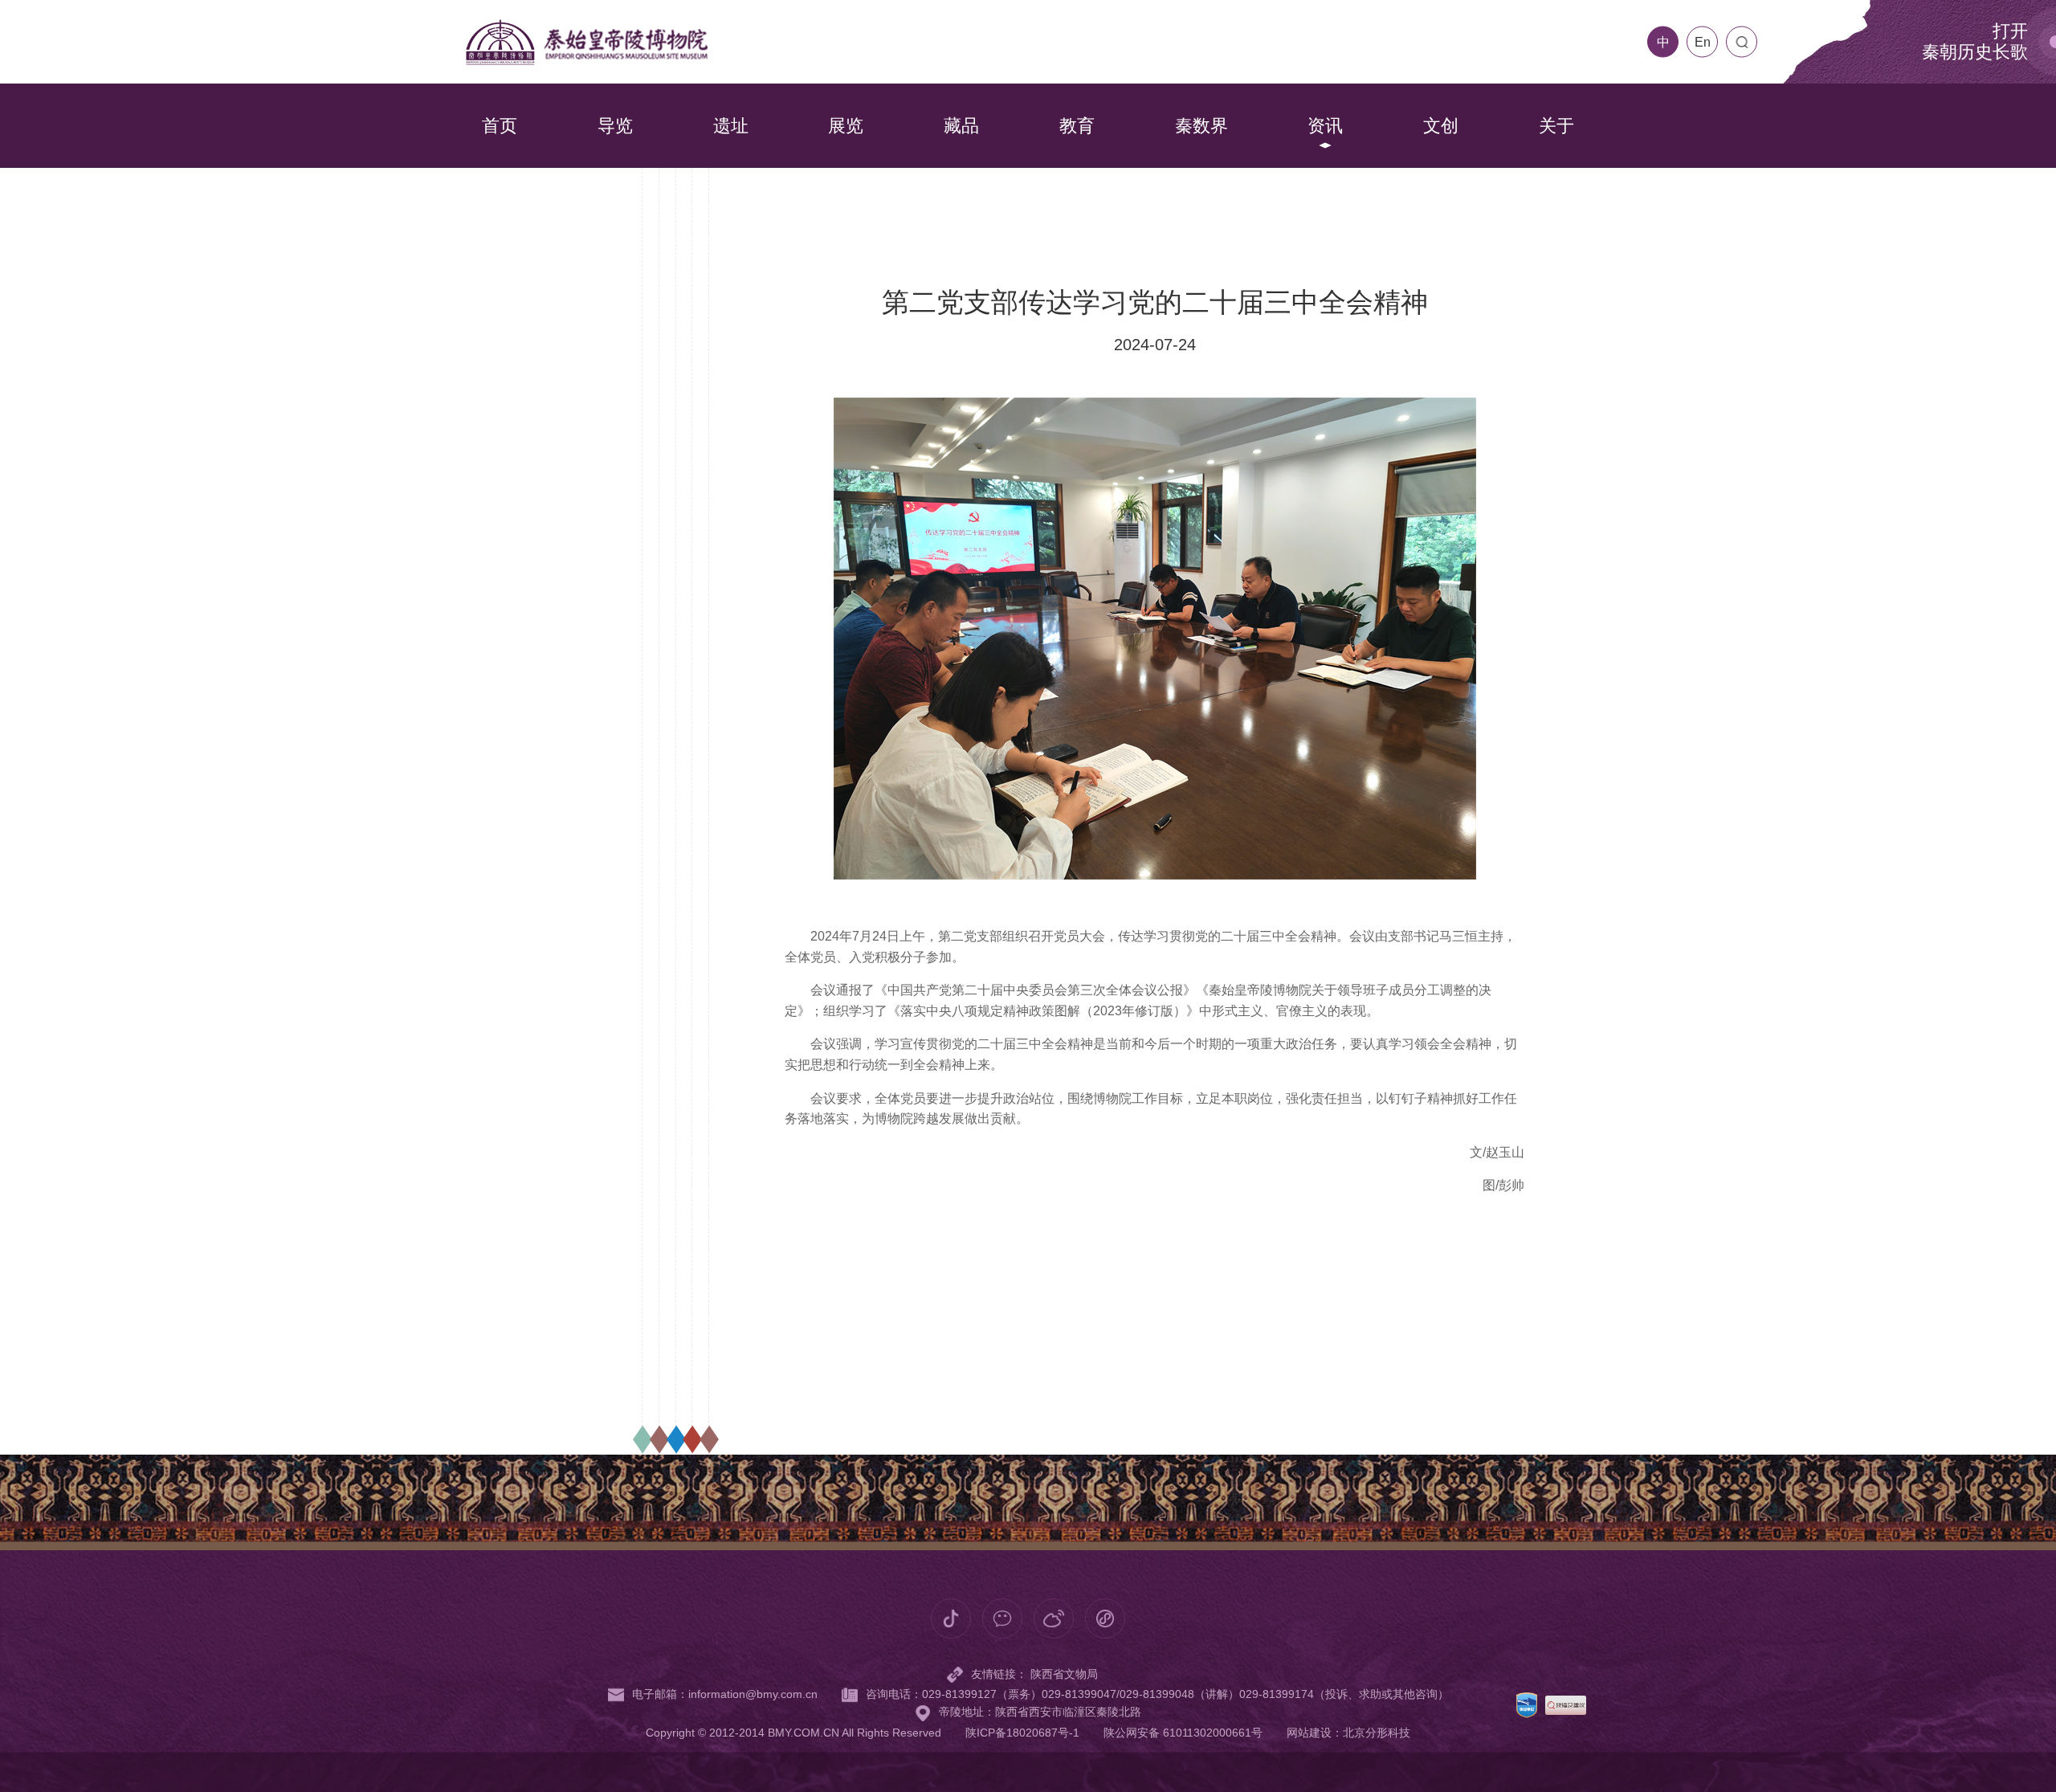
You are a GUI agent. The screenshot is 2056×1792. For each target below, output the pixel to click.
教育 (1077, 126)
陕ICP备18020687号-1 (1022, 1733)
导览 (615, 126)
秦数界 (1201, 126)
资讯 (1325, 126)
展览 (846, 126)
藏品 (961, 126)
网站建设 (1309, 1733)
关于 (1556, 126)
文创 (1441, 126)
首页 (500, 126)
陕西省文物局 (1064, 1674)
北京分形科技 (1377, 1733)
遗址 (731, 126)
